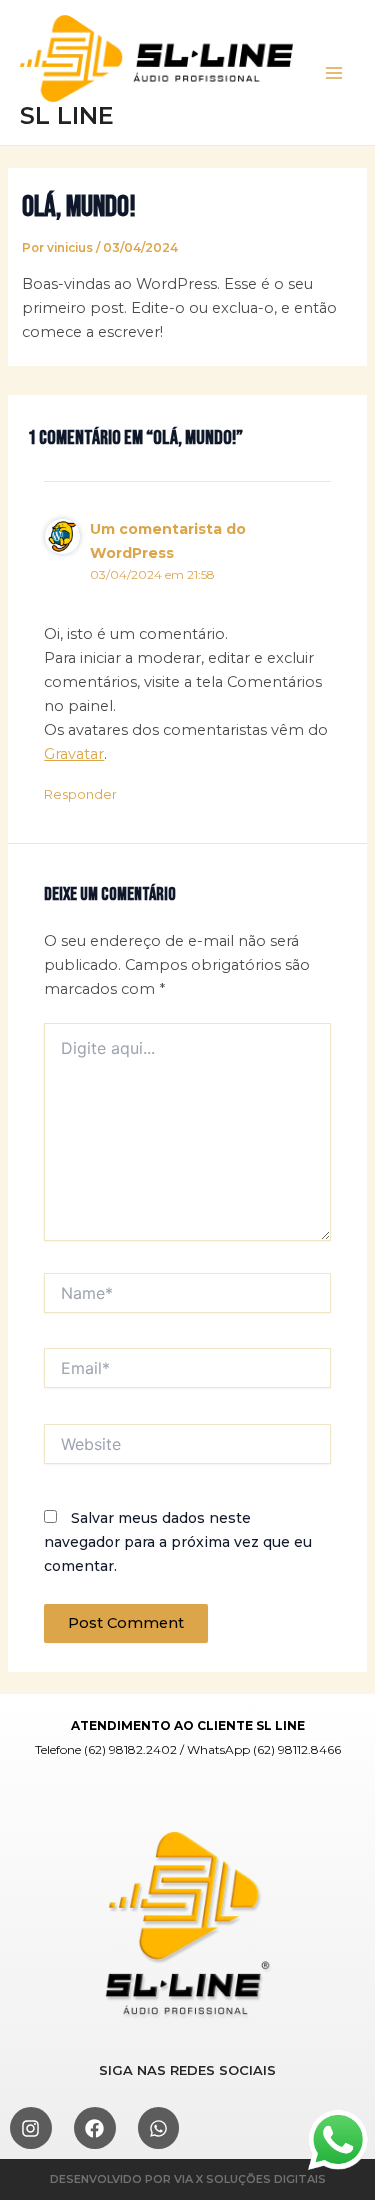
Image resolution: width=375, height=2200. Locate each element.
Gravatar (74, 754)
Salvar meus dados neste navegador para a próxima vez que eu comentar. (178, 1542)
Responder (80, 794)
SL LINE (67, 115)
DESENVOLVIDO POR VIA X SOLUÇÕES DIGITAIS (188, 2179)
